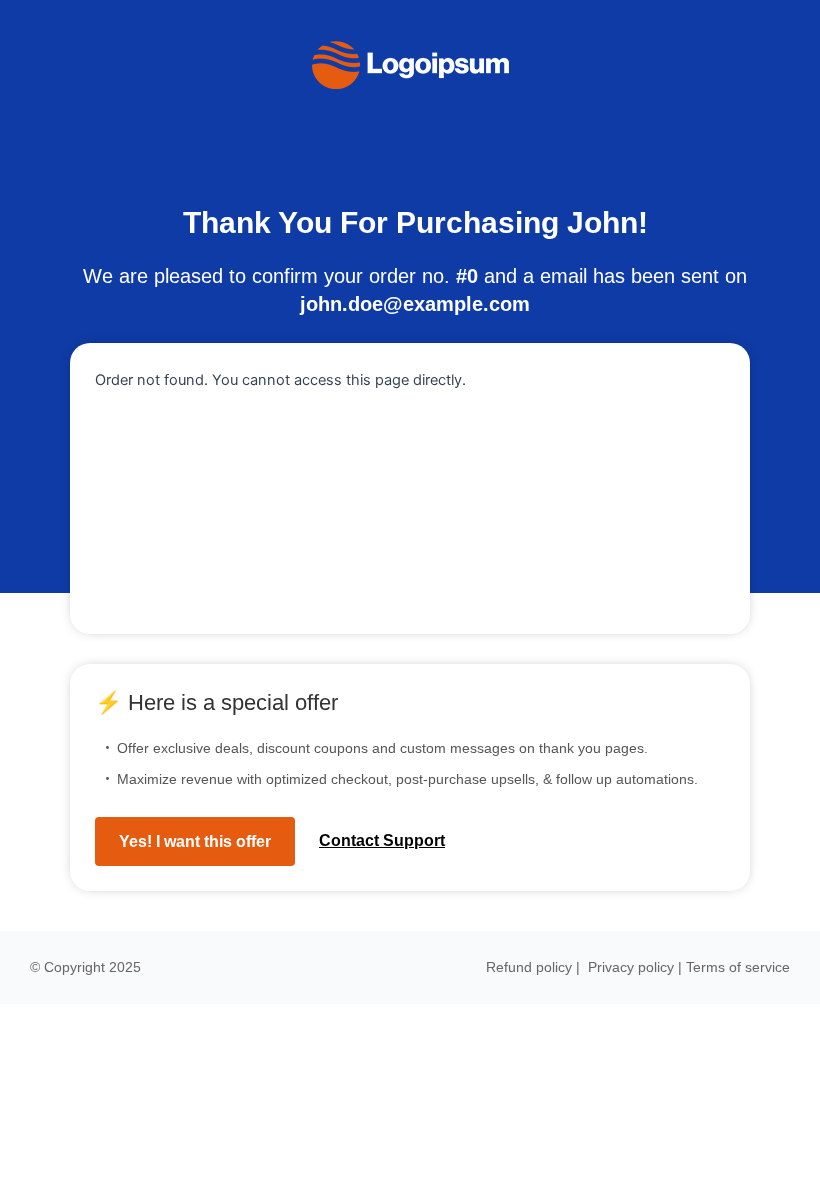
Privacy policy (631, 967)
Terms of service (738, 967)
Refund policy (529, 967)
